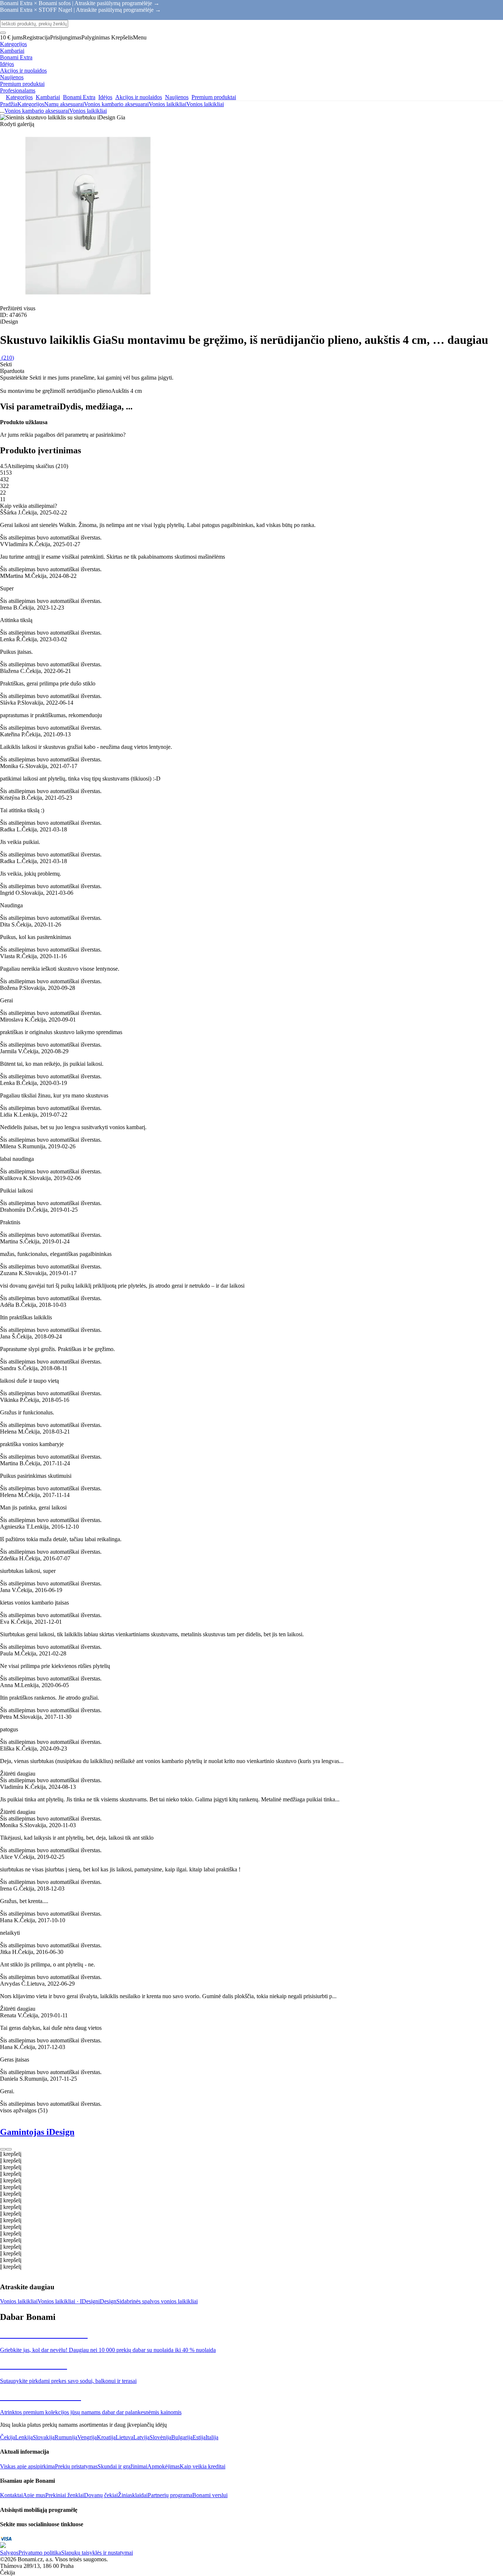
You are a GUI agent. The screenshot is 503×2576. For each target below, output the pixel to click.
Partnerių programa (170, 2495)
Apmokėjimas (163, 2466)
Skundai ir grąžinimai (122, 2466)
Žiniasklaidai (133, 2495)
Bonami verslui (210, 2495)
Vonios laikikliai (205, 104)
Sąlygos (9, 2553)
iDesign (107, 2301)
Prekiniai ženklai (65, 2495)
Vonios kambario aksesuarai (116, 104)
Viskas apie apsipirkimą (27, 2466)
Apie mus (34, 2495)
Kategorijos (31, 104)
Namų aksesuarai (64, 104)
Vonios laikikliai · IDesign (68, 2301)
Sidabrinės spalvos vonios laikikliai (157, 2301)
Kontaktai (11, 2495)
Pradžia (9, 104)
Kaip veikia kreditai (203, 2466)
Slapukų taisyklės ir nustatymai (97, 2553)
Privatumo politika (40, 2553)
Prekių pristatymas (76, 2466)
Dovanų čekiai (101, 2495)
